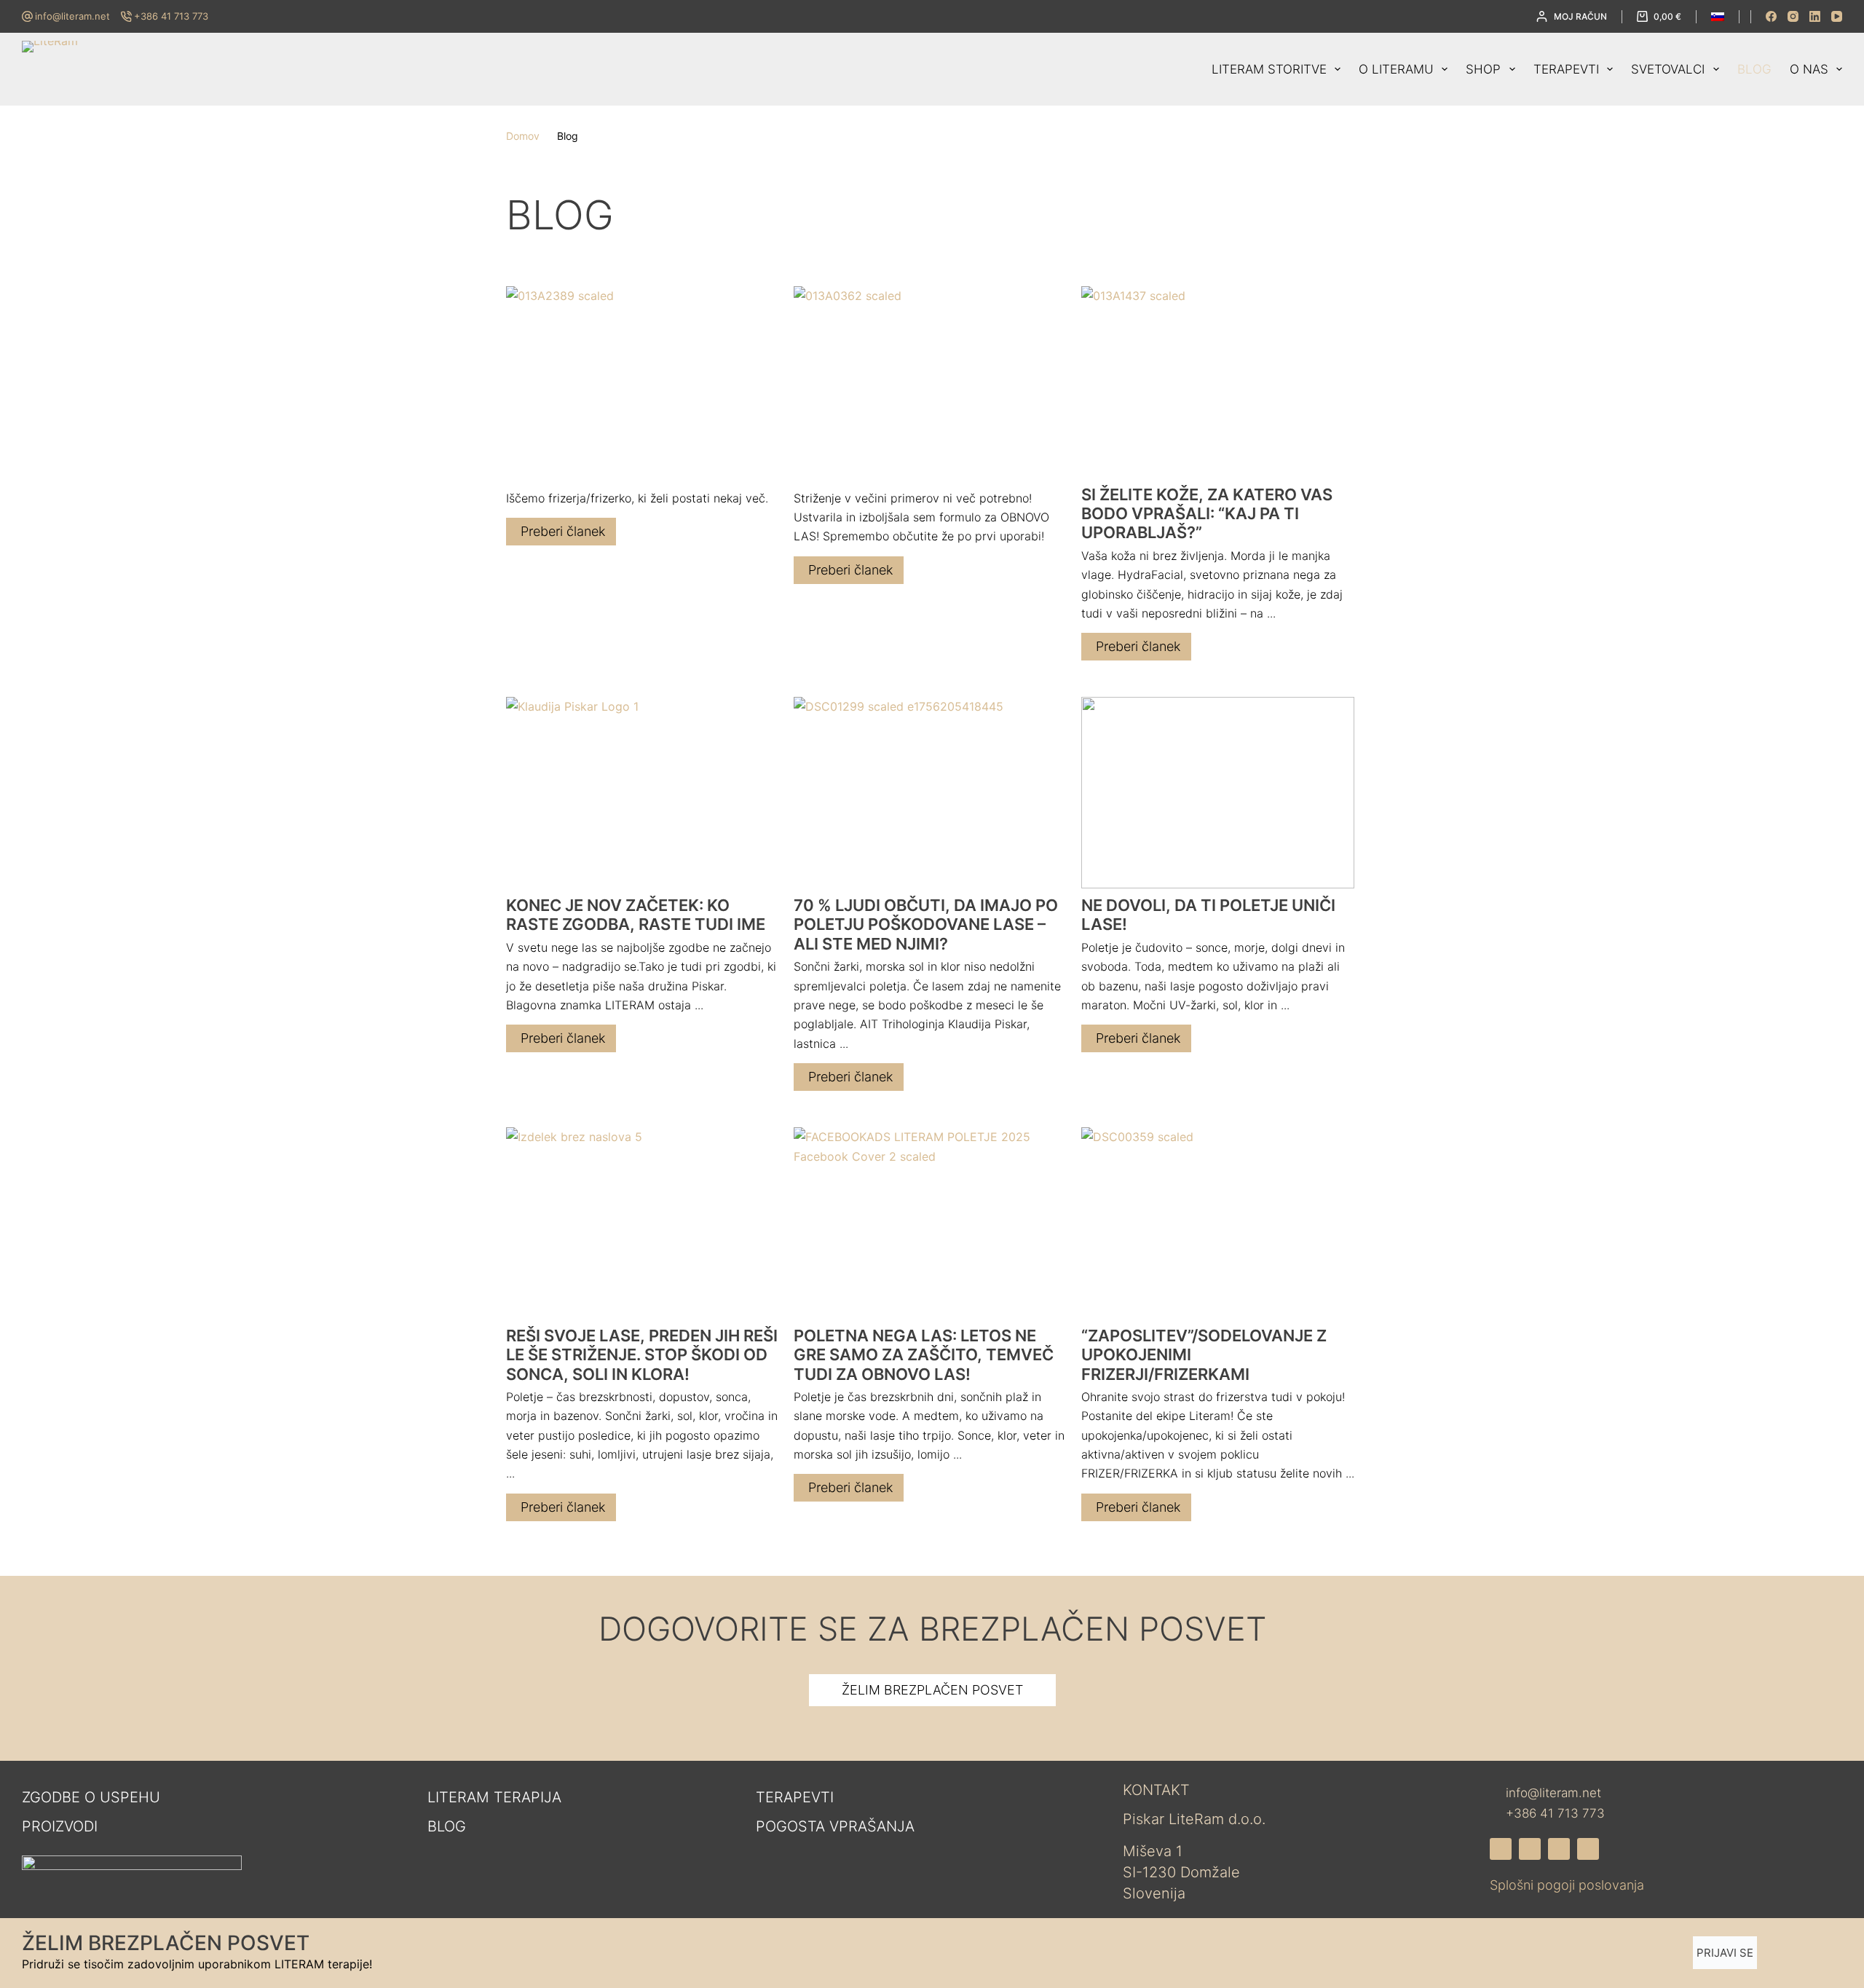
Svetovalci (1668, 69)
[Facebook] (1771, 16)
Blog (1754, 69)
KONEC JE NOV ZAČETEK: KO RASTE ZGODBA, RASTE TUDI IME (636, 915)
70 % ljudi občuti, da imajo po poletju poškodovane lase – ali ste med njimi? (926, 924)
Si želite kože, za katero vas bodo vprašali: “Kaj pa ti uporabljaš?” (1207, 514)
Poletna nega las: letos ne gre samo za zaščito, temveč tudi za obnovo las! (924, 1355)
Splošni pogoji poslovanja (1567, 1885)
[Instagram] (1793, 16)
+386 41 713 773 (171, 16)
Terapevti (1566, 69)
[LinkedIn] (1815, 16)
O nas (1809, 69)
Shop (1483, 69)
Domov (523, 136)
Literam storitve (1269, 69)
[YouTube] (1837, 16)
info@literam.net (72, 16)
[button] (1718, 17)
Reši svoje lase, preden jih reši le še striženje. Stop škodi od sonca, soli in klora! (642, 1355)
